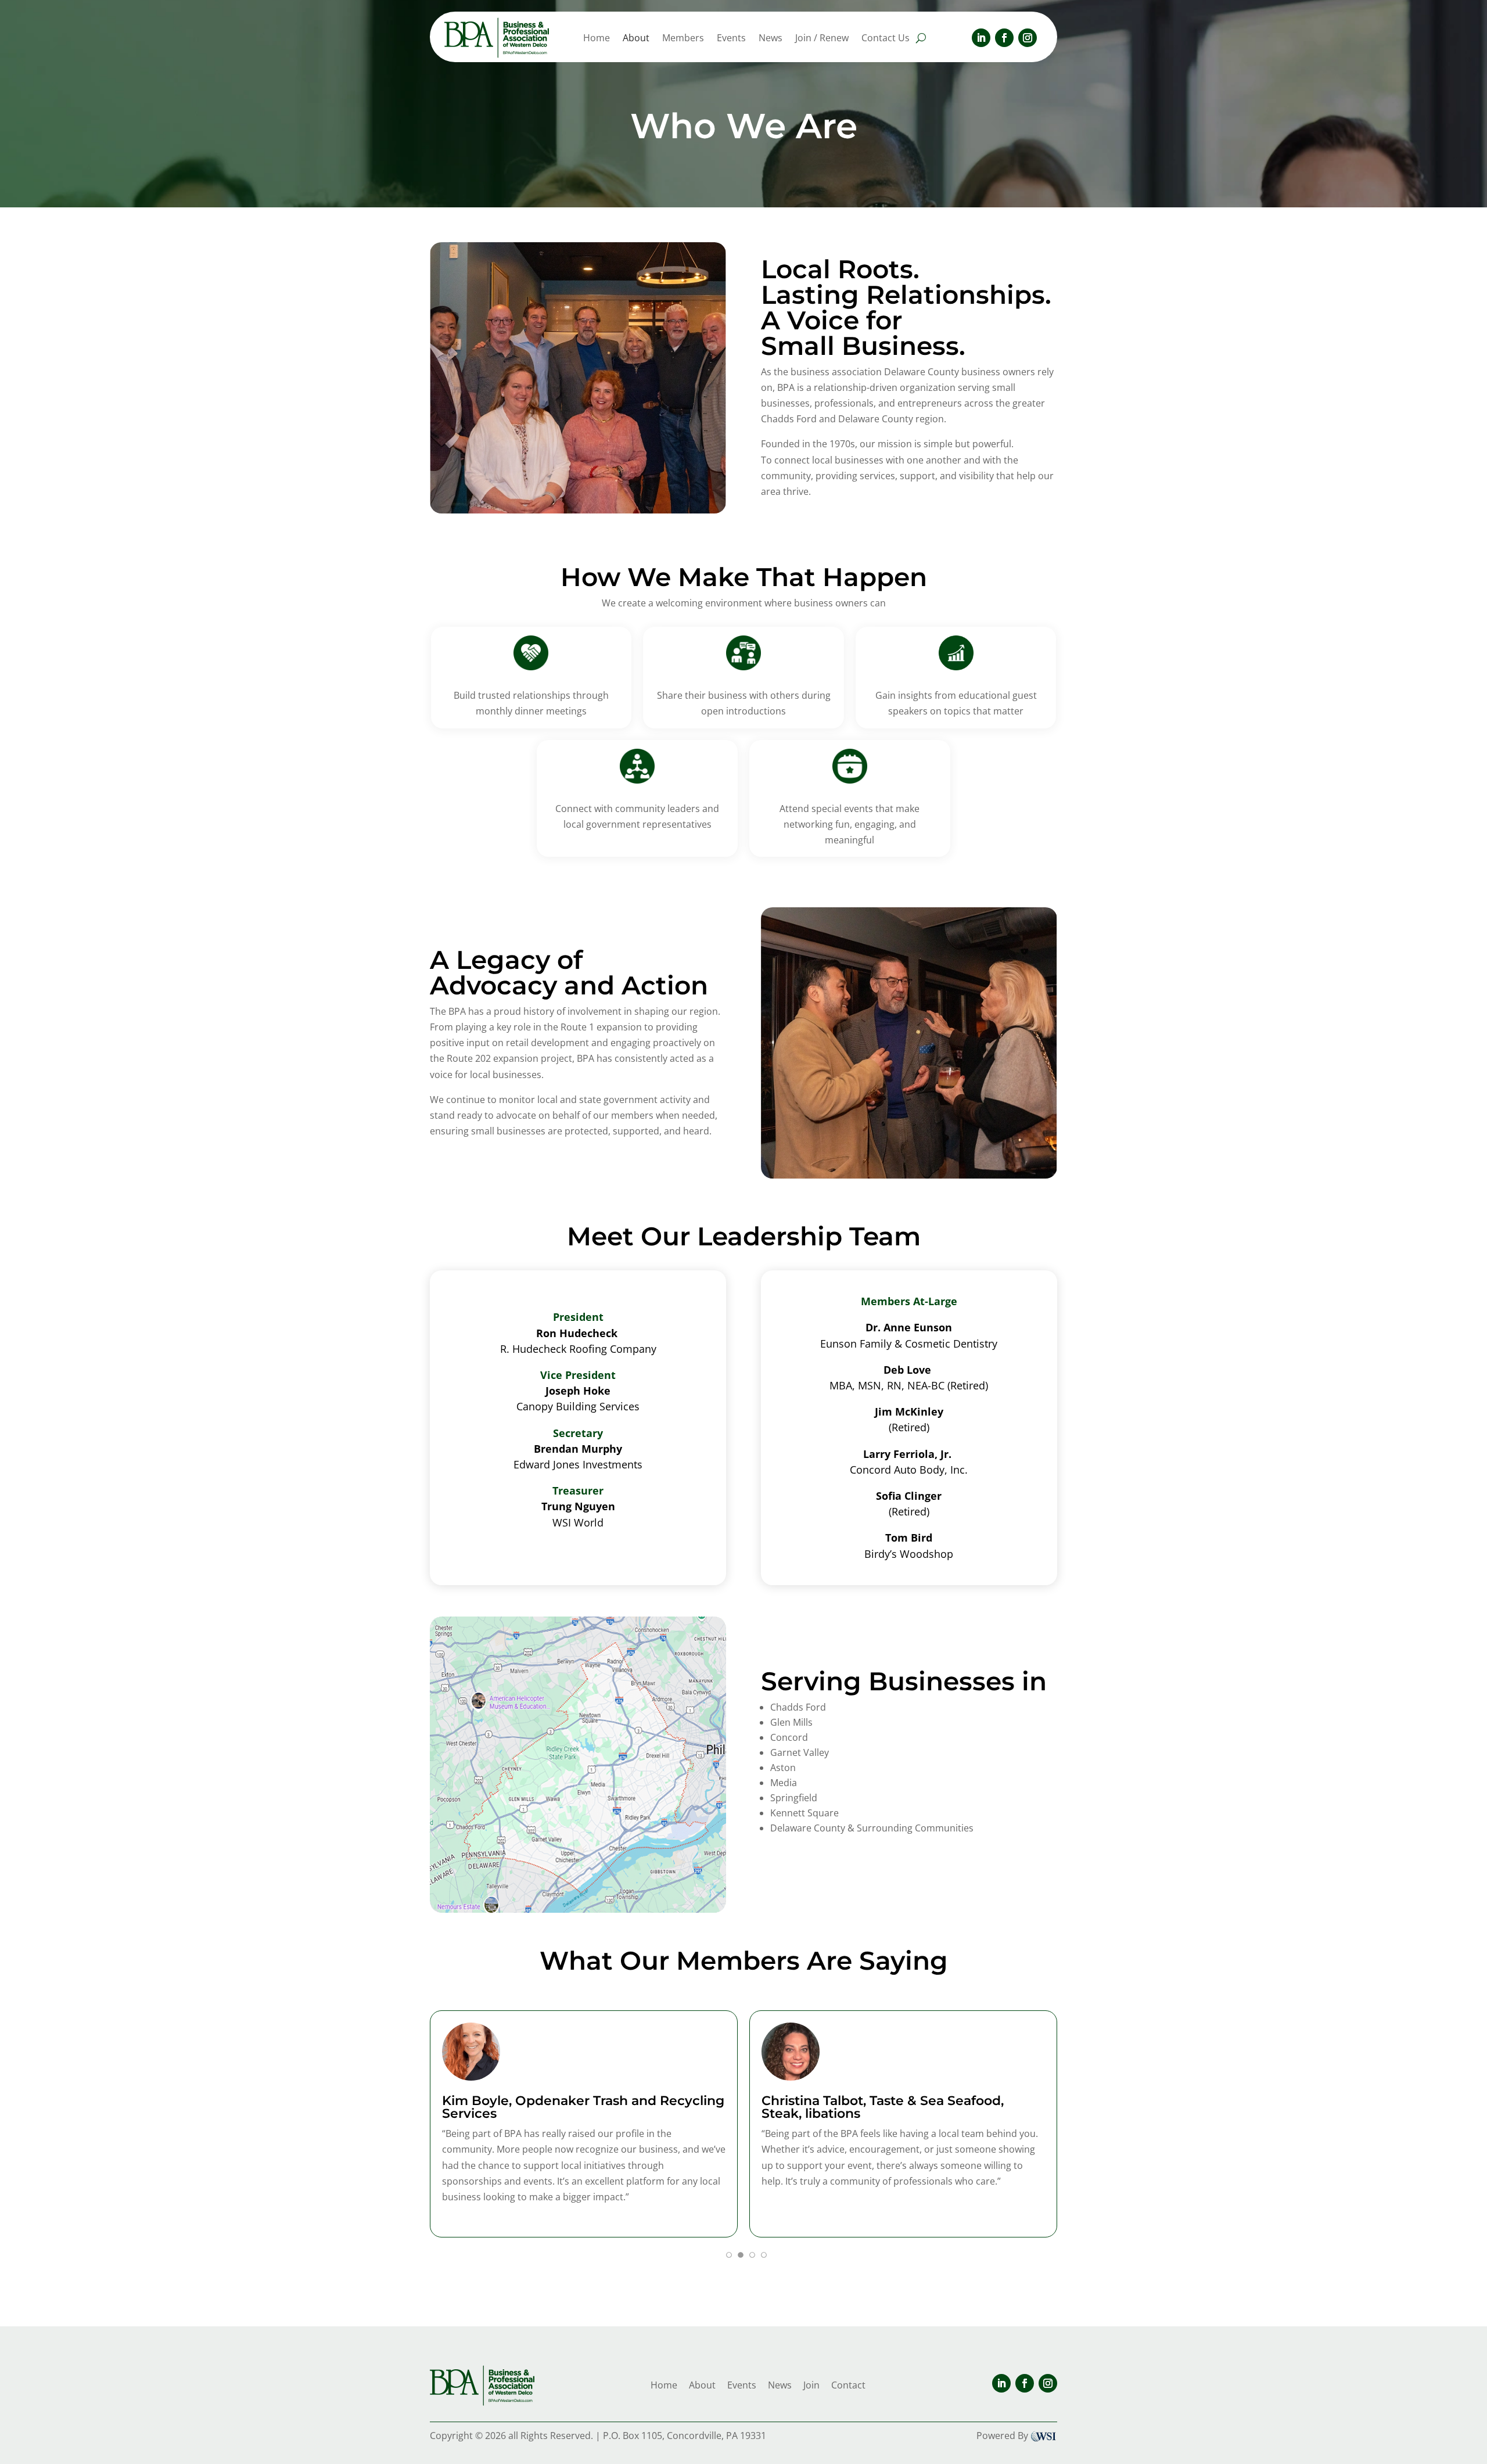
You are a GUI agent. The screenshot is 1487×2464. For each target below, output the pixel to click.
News (771, 39)
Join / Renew (822, 39)
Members (683, 39)
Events (731, 39)
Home (597, 39)
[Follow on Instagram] (1028, 38)
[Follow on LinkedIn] (981, 38)
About (636, 39)
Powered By (1002, 2436)
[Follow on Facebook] (1004, 38)
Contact (848, 2385)
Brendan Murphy (578, 1449)
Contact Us (886, 39)
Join (811, 2385)
